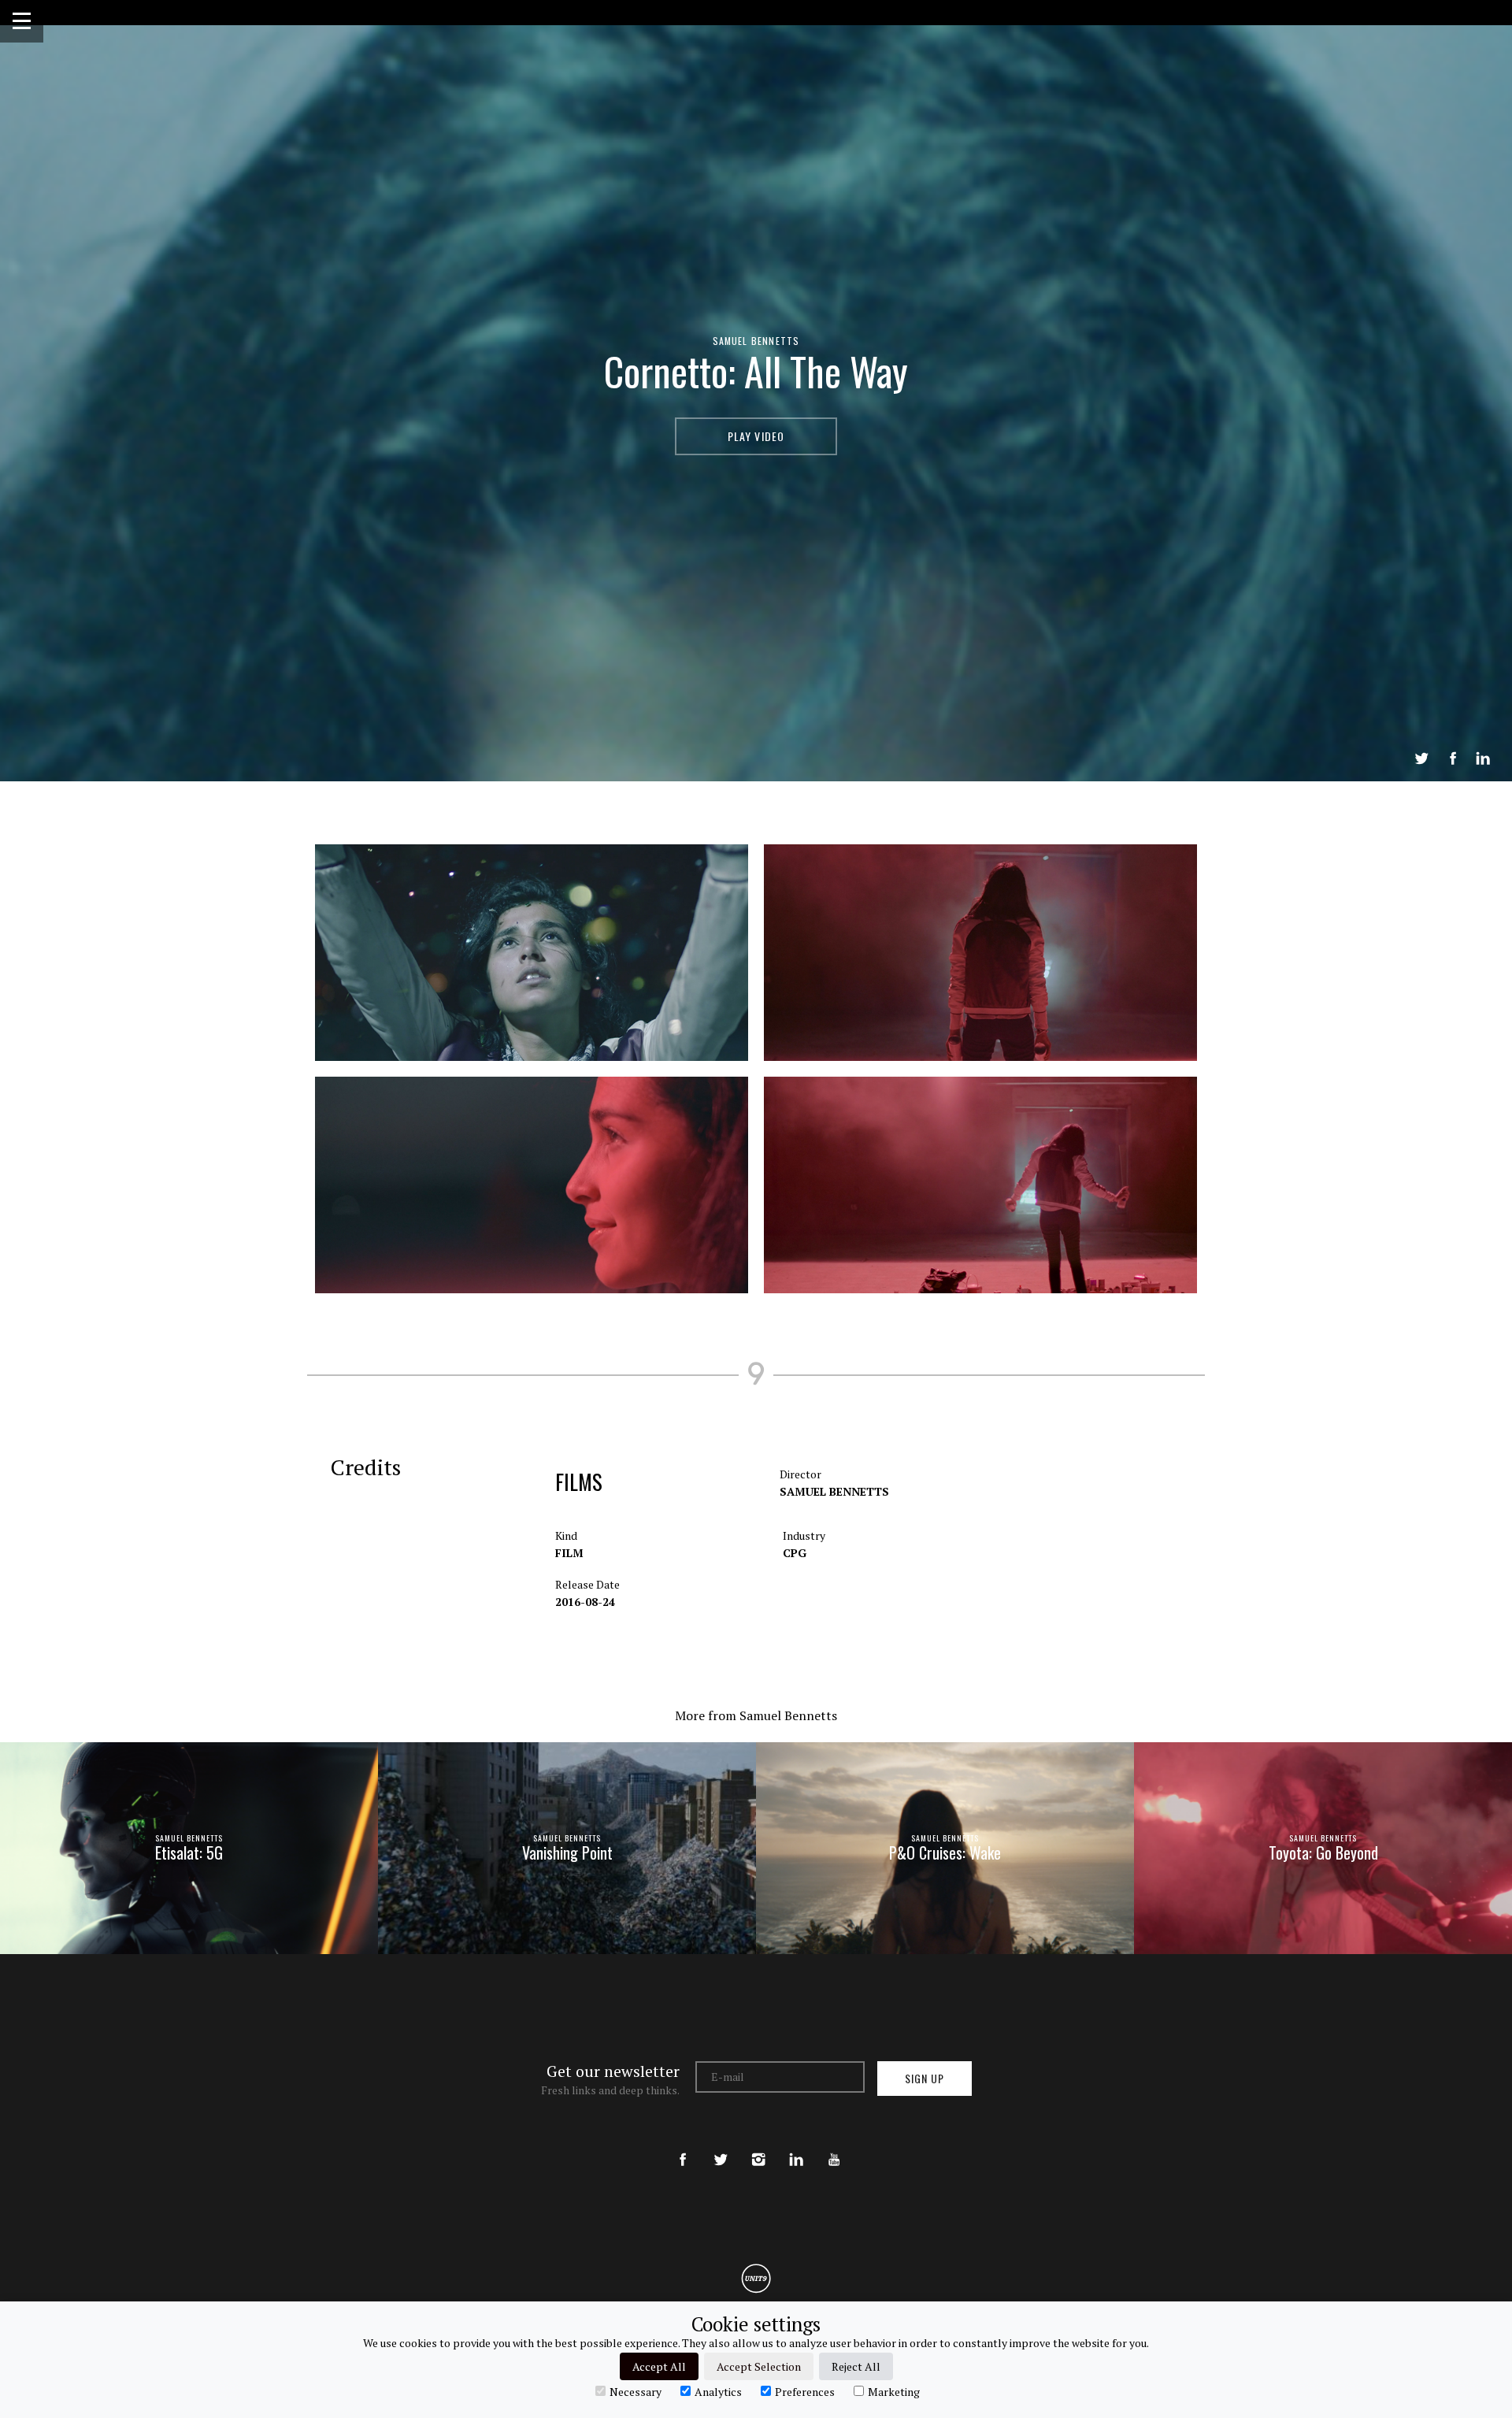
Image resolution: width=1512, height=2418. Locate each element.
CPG (795, 1553)
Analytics (718, 2391)
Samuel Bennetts (756, 341)
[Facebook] (683, 2146)
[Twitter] (721, 2146)
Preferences (805, 2391)
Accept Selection (759, 2366)
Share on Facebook (1453, 758)
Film (569, 1553)
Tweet (1421, 758)
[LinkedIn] (796, 2146)
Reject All (856, 2366)
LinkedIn (1483, 758)
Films (579, 1482)
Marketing (894, 2391)
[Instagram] (758, 2146)
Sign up (925, 2078)
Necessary (636, 2391)
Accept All (659, 2366)
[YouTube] (834, 2146)
